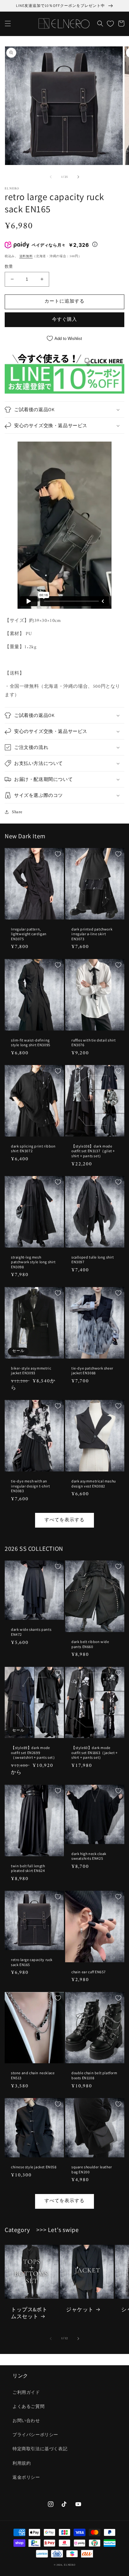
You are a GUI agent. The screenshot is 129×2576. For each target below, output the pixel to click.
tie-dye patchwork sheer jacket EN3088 (92, 1371)
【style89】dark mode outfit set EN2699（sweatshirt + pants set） (34, 1752)
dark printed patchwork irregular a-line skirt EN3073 (92, 934)
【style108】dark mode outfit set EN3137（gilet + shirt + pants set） (93, 1151)
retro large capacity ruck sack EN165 (32, 1962)
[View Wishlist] (110, 24)
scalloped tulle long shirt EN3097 (93, 1260)
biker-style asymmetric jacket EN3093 (31, 1371)
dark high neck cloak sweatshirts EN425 (89, 1856)
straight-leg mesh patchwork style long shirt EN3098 (33, 1262)
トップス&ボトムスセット (29, 2313)
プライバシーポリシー (35, 2435)
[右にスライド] (78, 177)
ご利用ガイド (26, 2393)
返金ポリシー (26, 2478)
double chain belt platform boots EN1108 (94, 2075)
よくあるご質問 (28, 2407)
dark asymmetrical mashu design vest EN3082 (94, 1484)
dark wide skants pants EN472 (31, 1632)
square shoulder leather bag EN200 (92, 2169)
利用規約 (22, 2464)
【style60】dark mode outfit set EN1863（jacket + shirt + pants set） (95, 1752)
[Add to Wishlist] (58, 854)
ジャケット (80, 2309)
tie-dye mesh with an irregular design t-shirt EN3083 (30, 1486)
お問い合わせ (26, 2421)
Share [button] (17, 812)
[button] (8, 24)
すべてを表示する (64, 1520)
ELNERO (70, 2565)
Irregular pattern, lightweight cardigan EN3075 (29, 934)
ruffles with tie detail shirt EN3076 (93, 1043)
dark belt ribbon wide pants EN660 (90, 1644)
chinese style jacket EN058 (34, 2167)
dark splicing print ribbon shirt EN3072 (33, 1149)
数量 (9, 267)
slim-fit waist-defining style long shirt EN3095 (31, 1043)
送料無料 (26, 256)
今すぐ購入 (64, 320)
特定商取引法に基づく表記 (40, 2449)
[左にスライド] (51, 177)
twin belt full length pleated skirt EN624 (28, 1868)
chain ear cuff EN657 (89, 1972)
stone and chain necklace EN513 (33, 2075)
